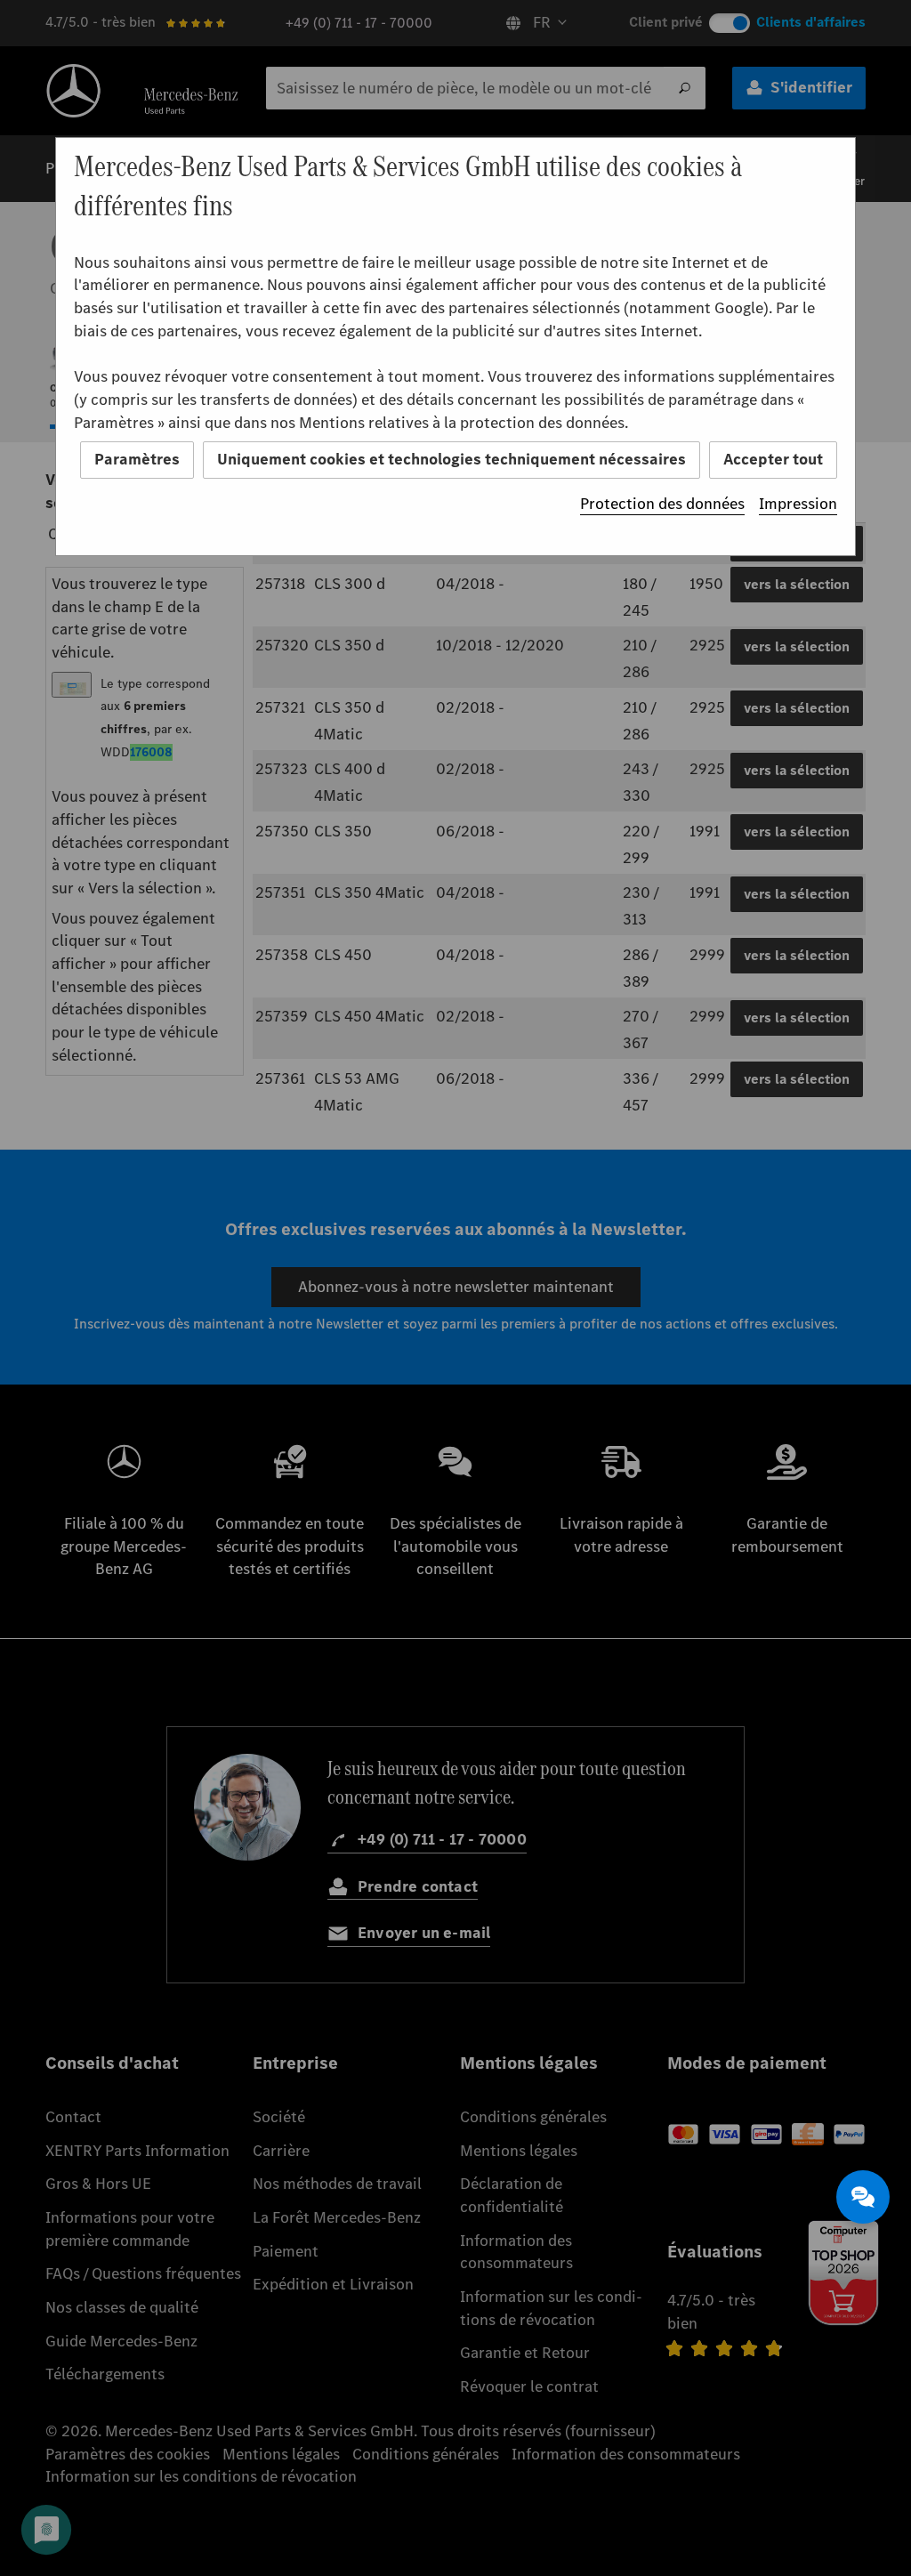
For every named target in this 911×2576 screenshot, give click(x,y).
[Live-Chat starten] (863, 2197)
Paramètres (137, 459)
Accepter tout (773, 459)
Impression (798, 504)
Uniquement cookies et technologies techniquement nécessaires (451, 459)
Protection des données (662, 504)
